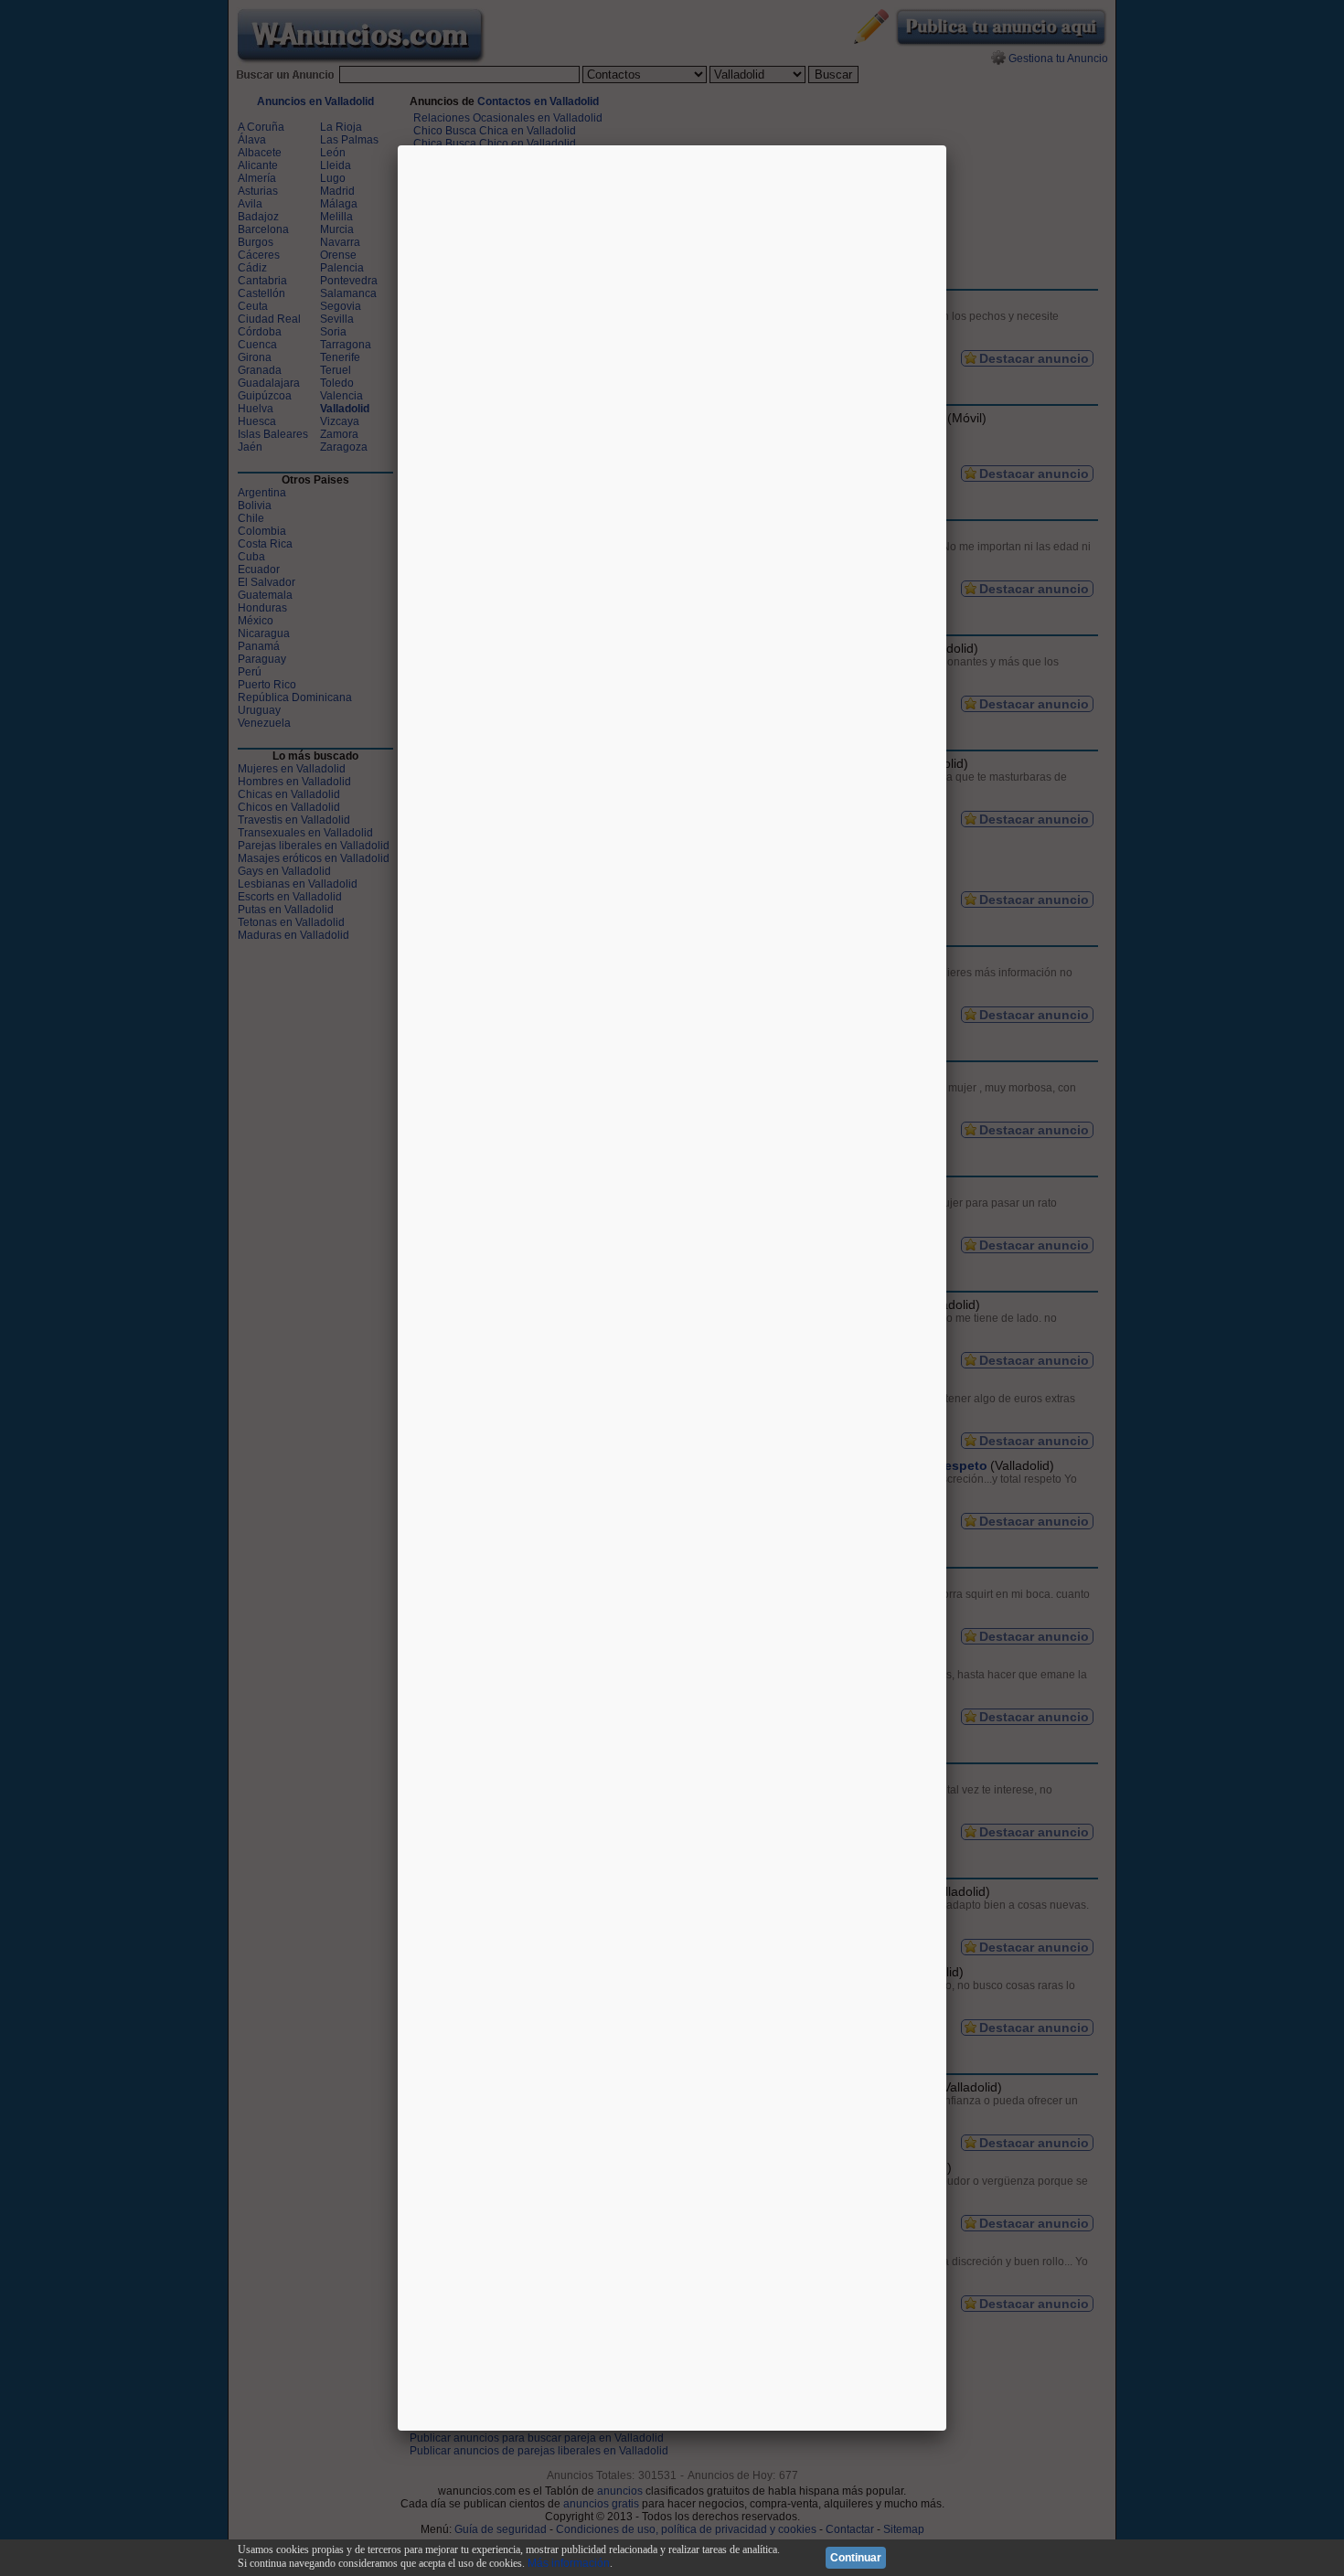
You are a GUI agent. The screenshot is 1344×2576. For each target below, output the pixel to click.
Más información (569, 2563)
